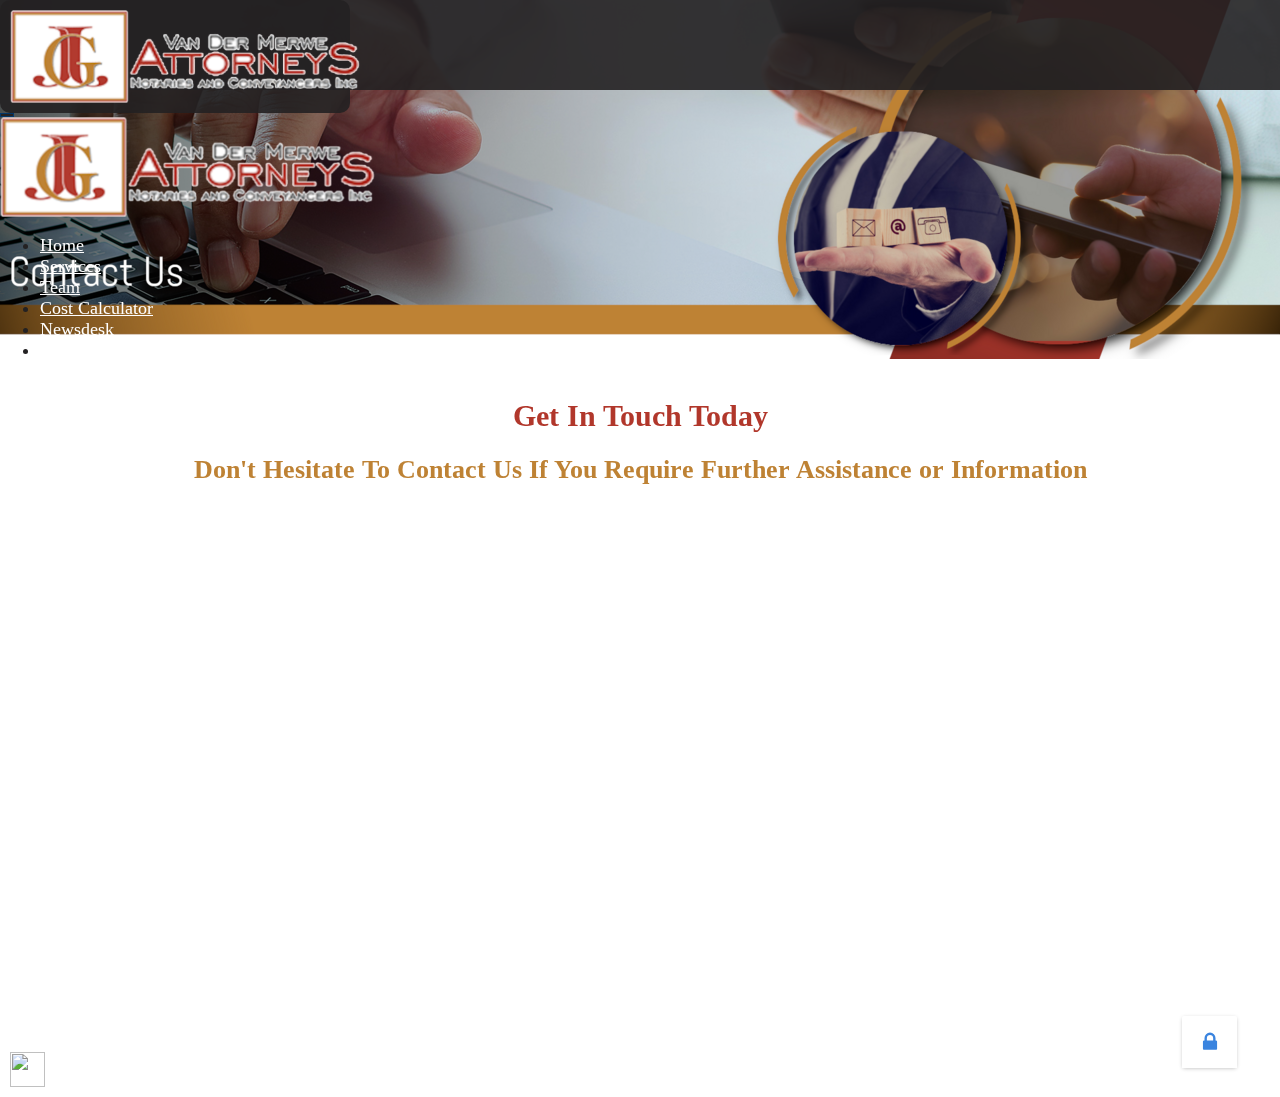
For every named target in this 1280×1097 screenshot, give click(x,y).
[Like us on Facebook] (27, 1069)
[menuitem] (62, 245)
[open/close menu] (7, 115)
